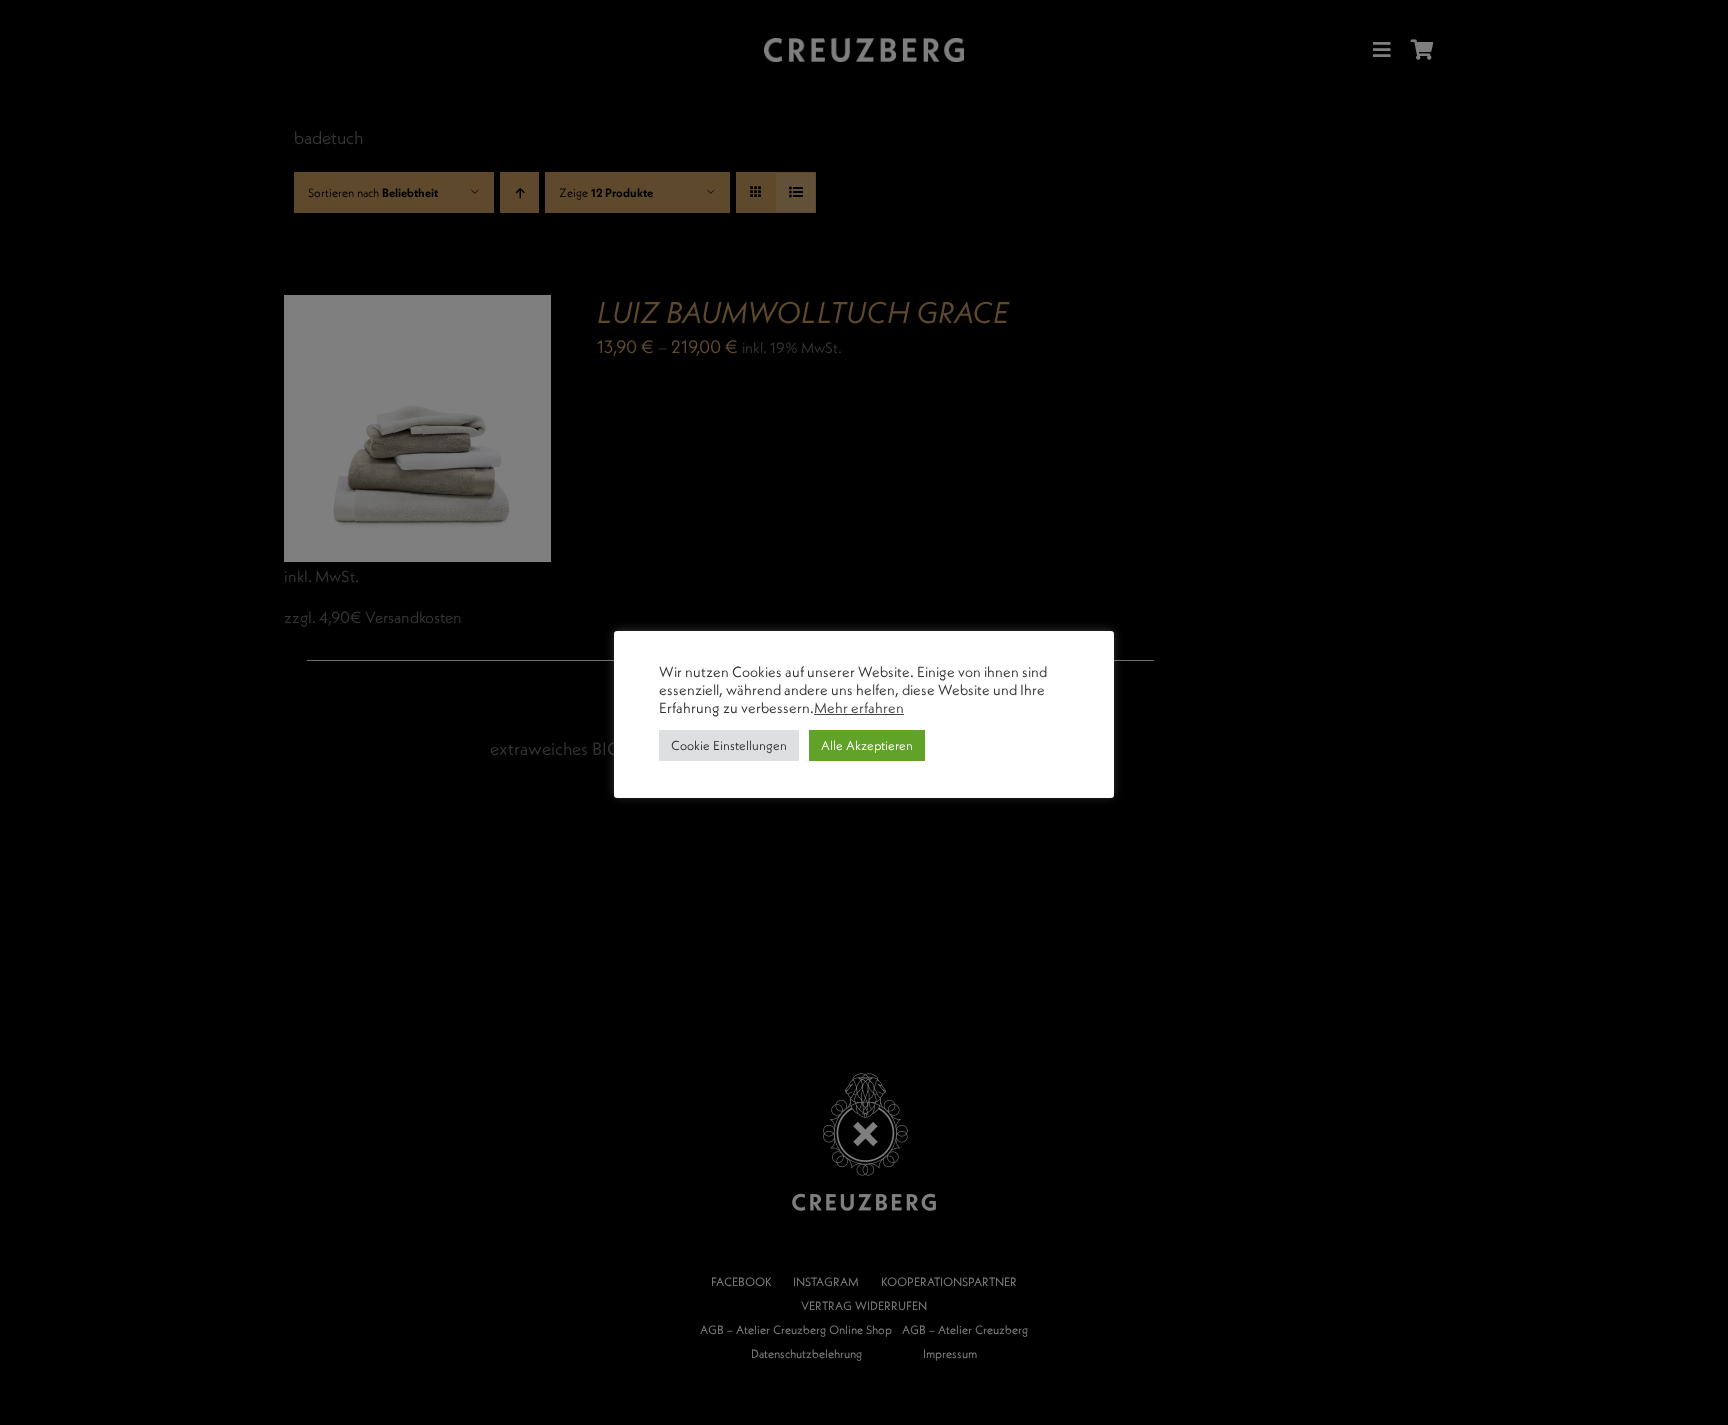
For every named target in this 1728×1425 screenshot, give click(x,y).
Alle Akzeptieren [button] (867, 745)
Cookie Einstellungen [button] (729, 745)
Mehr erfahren (859, 708)
